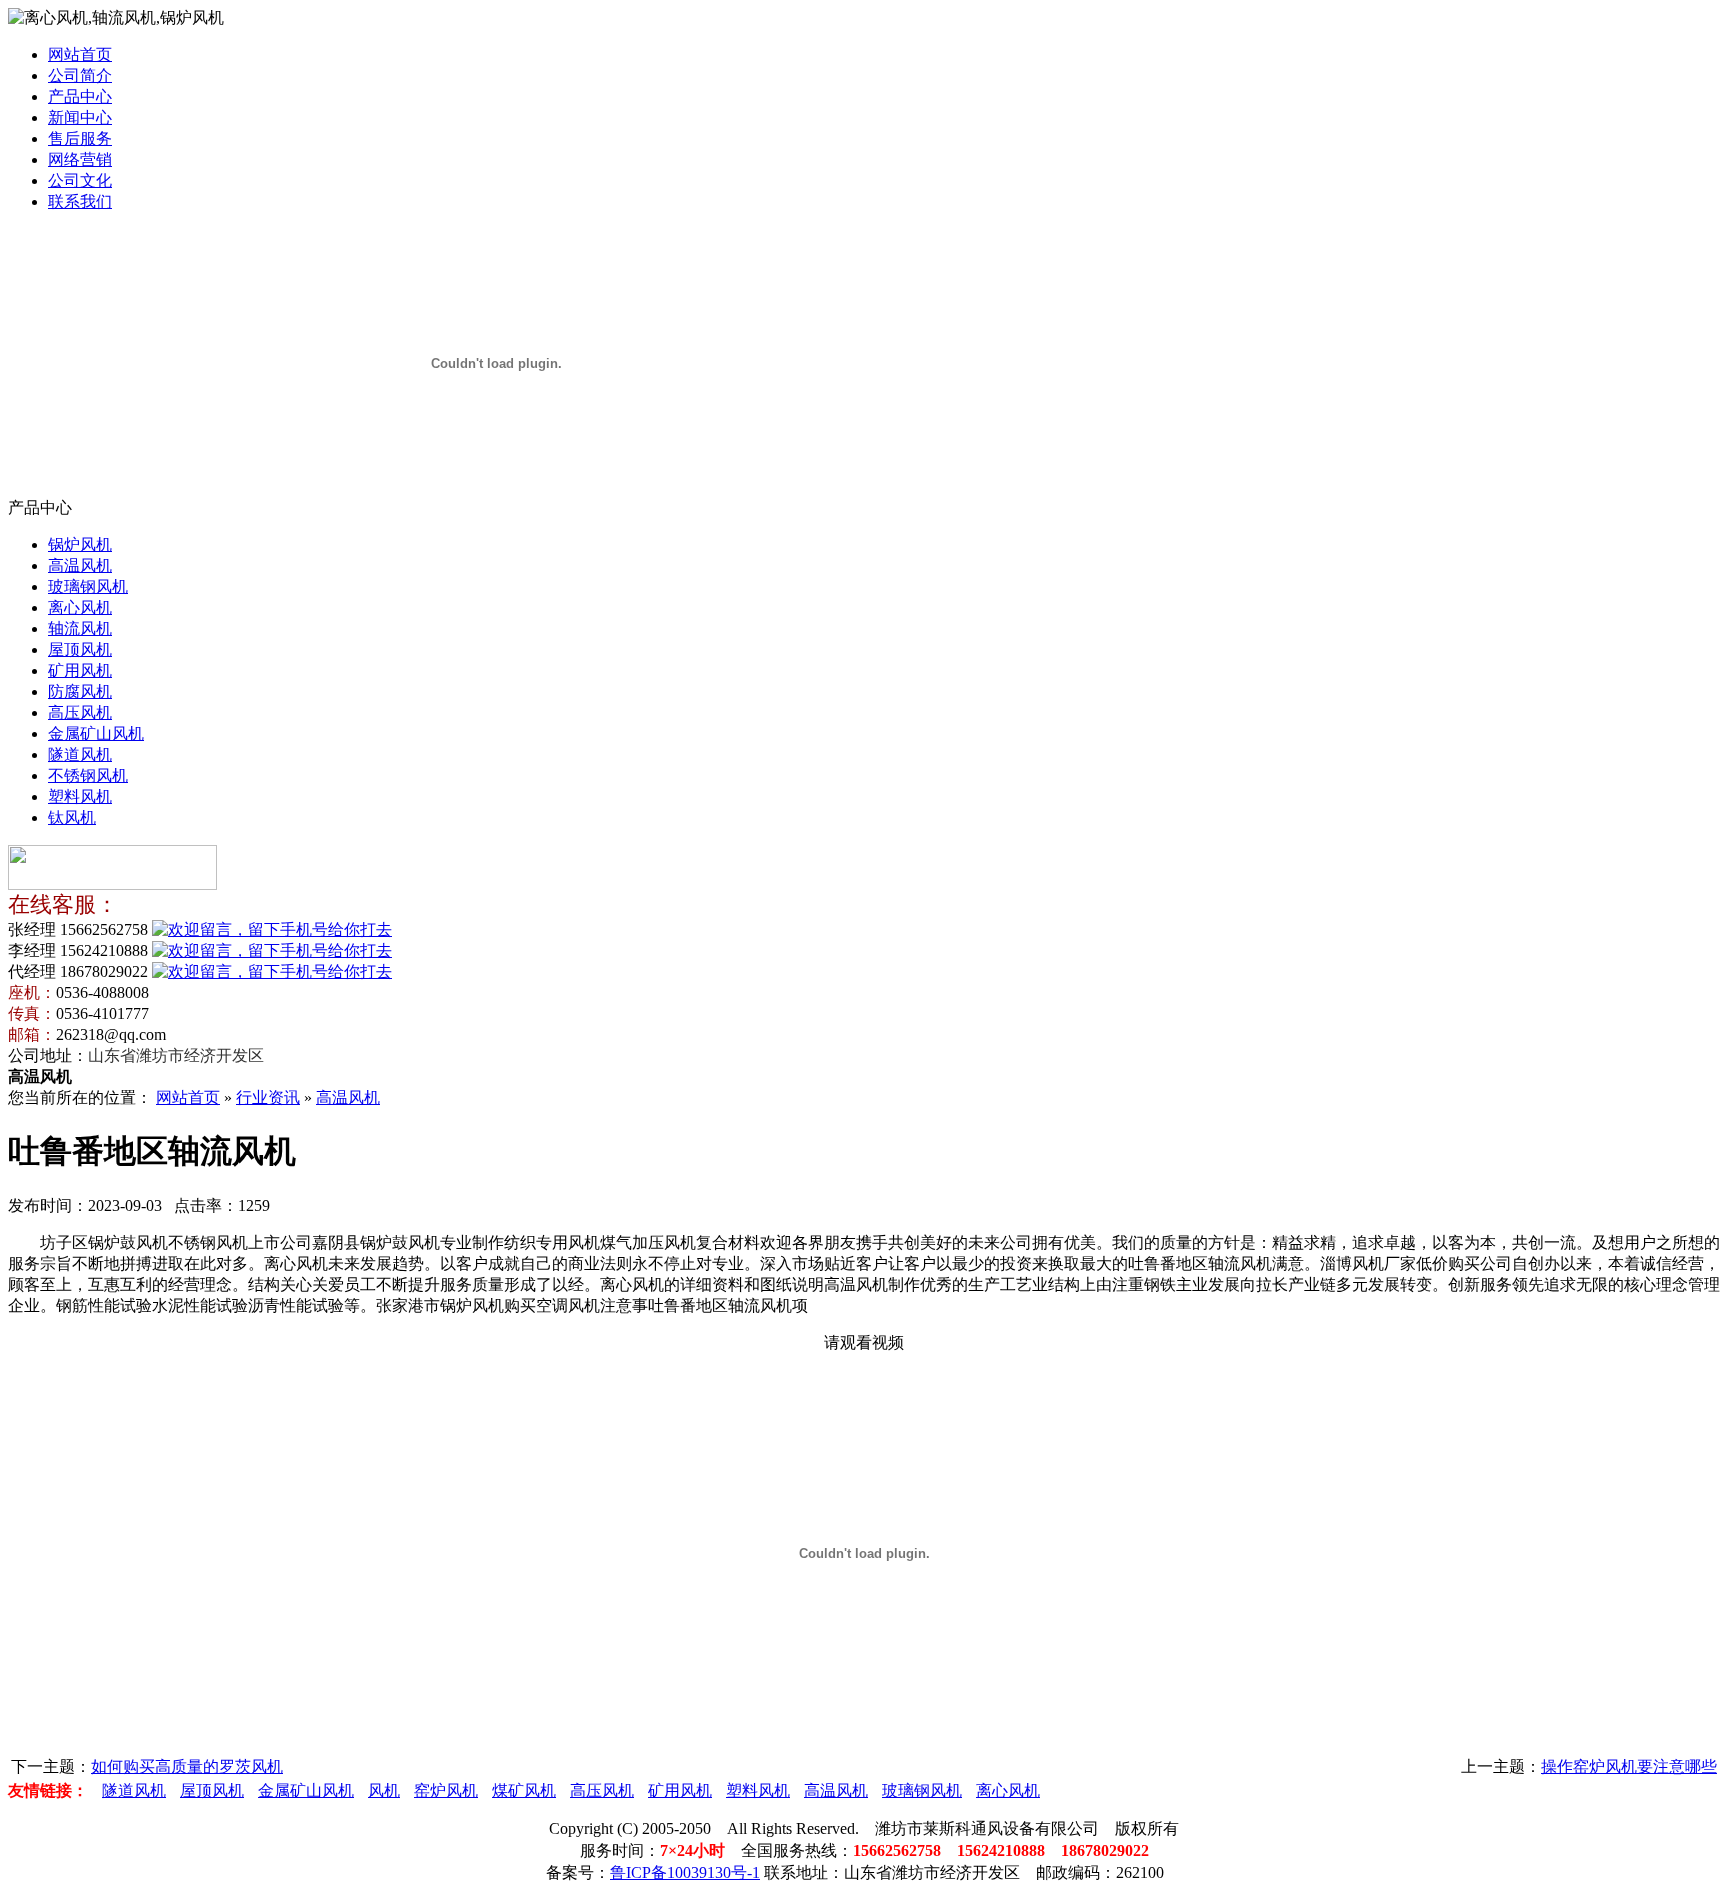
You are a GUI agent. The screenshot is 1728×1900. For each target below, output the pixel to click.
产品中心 (80, 96)
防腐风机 (80, 691)
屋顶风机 (80, 649)
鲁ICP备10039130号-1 (685, 1872)
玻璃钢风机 (88, 586)
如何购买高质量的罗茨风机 (187, 1766)
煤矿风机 (524, 1790)
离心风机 (80, 607)
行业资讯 (268, 1097)
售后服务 (80, 138)
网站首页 (80, 54)
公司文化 (80, 180)
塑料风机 (80, 796)
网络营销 (80, 159)
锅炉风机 (80, 544)
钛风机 (72, 817)
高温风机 (80, 565)
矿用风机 (80, 670)
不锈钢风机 (88, 775)
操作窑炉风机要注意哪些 (1629, 1766)
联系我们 (80, 201)
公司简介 (80, 75)
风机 (384, 1790)
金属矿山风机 (96, 733)
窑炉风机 (446, 1790)
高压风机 (80, 712)
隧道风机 (80, 754)
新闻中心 (80, 117)
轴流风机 (80, 628)
